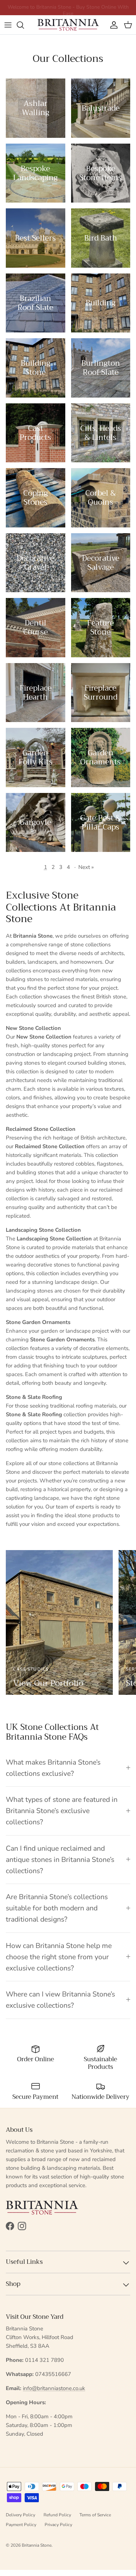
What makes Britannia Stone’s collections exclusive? (53, 1768)
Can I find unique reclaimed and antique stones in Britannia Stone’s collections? (60, 1860)
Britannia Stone (37, 2545)
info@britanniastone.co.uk (54, 2388)
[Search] (24, 25)
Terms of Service (95, 2515)
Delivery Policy (20, 2515)
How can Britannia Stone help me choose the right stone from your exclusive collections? (59, 1957)
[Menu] (8, 25)
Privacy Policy (58, 2525)
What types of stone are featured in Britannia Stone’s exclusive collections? (62, 1811)
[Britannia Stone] (68, 25)
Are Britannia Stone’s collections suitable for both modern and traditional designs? (57, 1908)
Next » (86, 867)
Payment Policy (21, 2525)
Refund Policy (57, 2515)
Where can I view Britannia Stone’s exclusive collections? (60, 2000)
